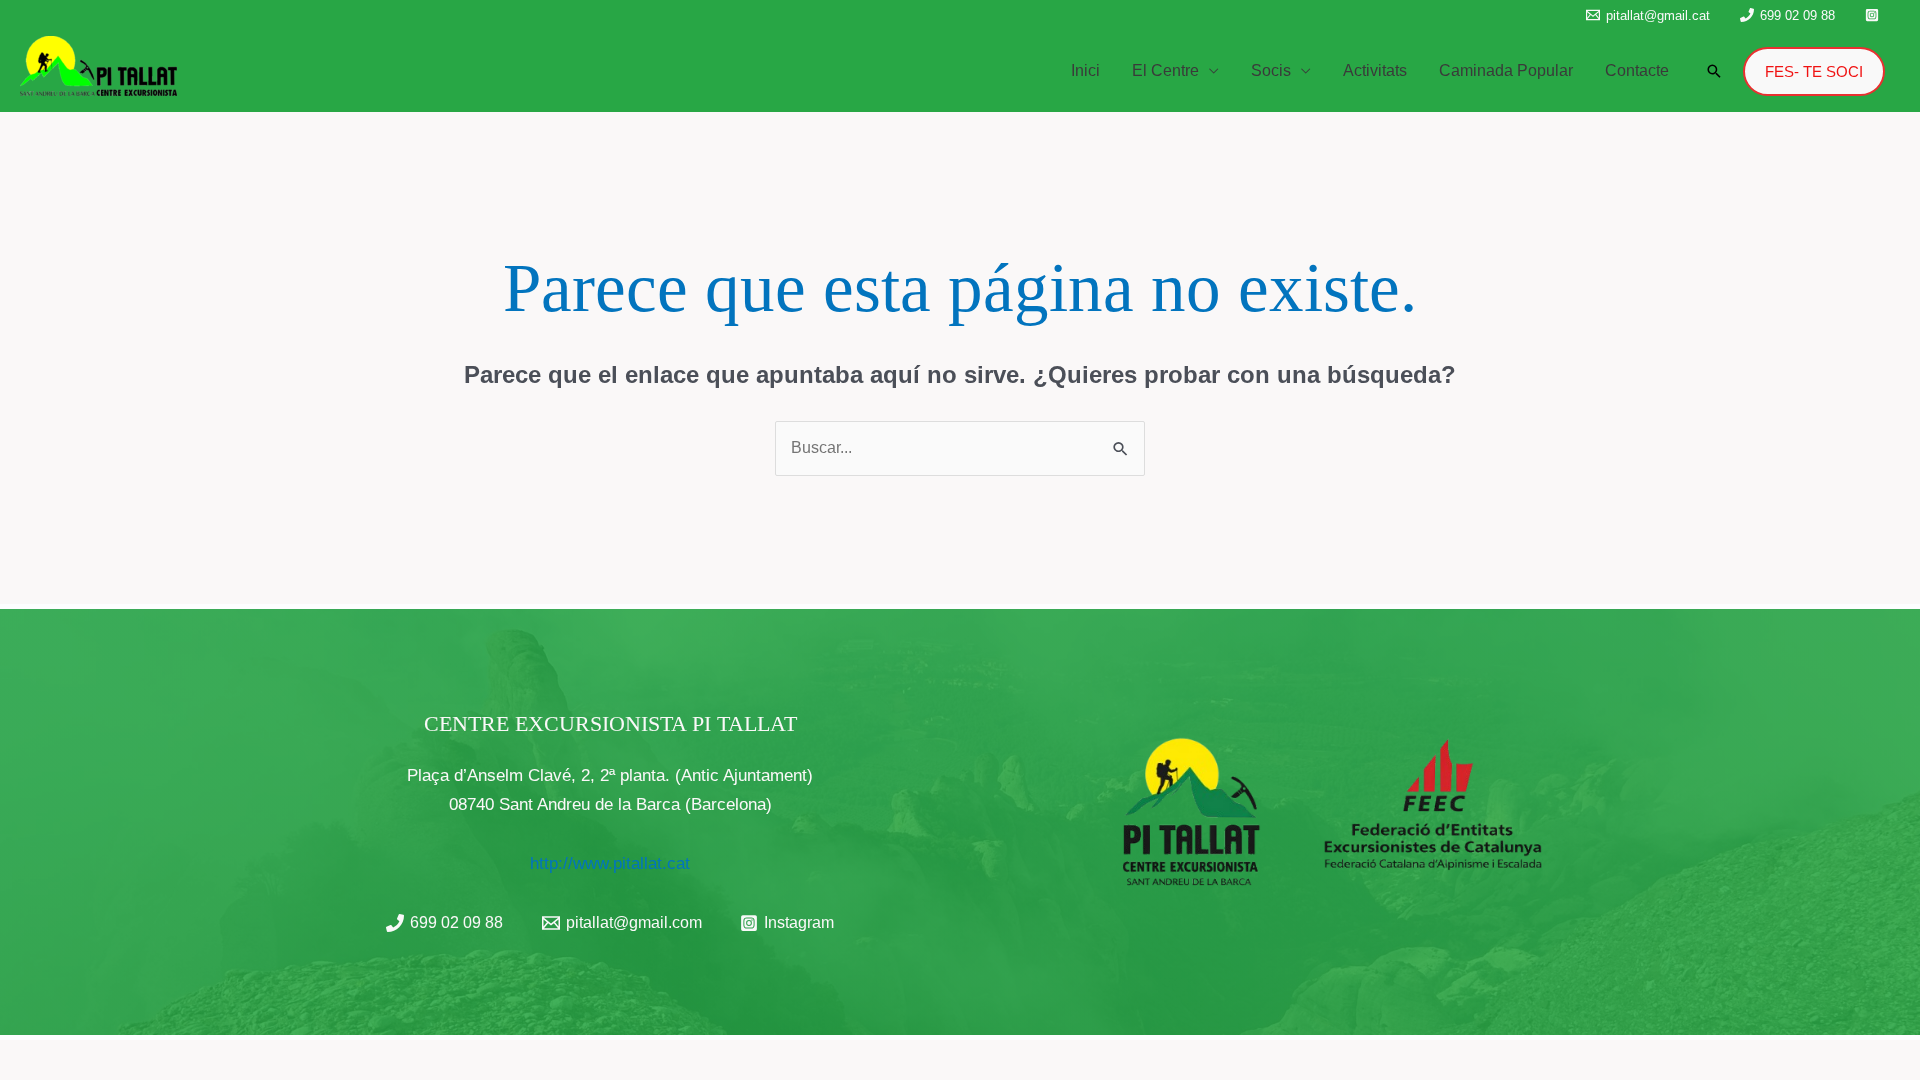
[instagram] (1875, 15)
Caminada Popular (1506, 70)
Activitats (1375, 70)
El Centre (1165, 70)
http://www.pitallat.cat (610, 863)
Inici (1085, 70)
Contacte (1637, 70)
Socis (1271, 70)
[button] (1714, 71)
